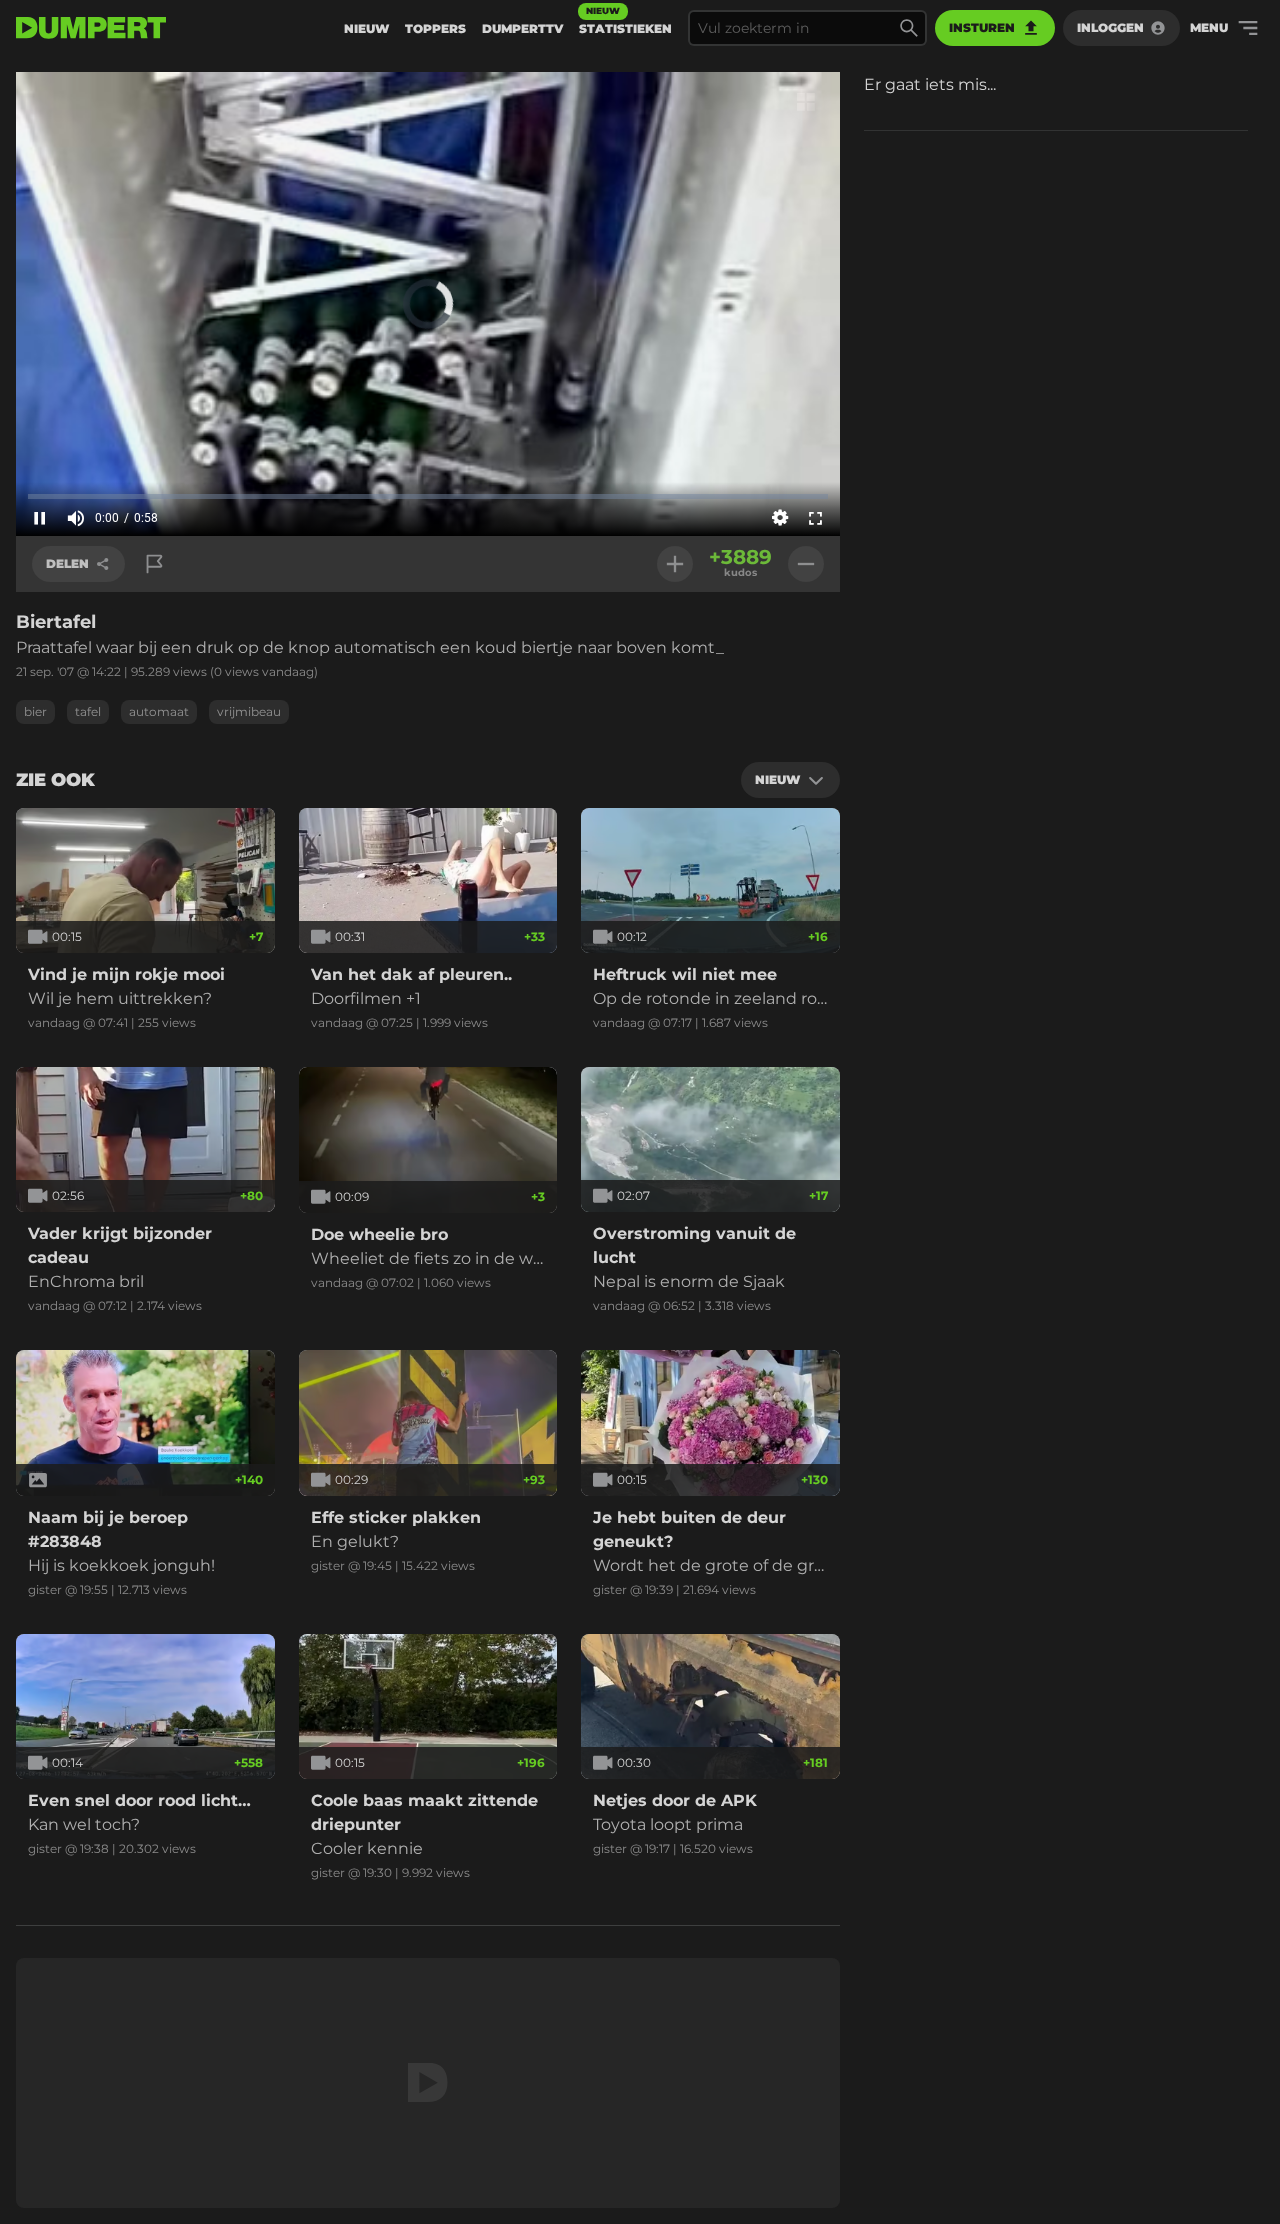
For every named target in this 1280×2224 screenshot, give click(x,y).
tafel (88, 711)
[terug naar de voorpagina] (91, 28)
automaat (159, 711)
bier (35, 711)
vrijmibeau (249, 711)
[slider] (428, 496)
